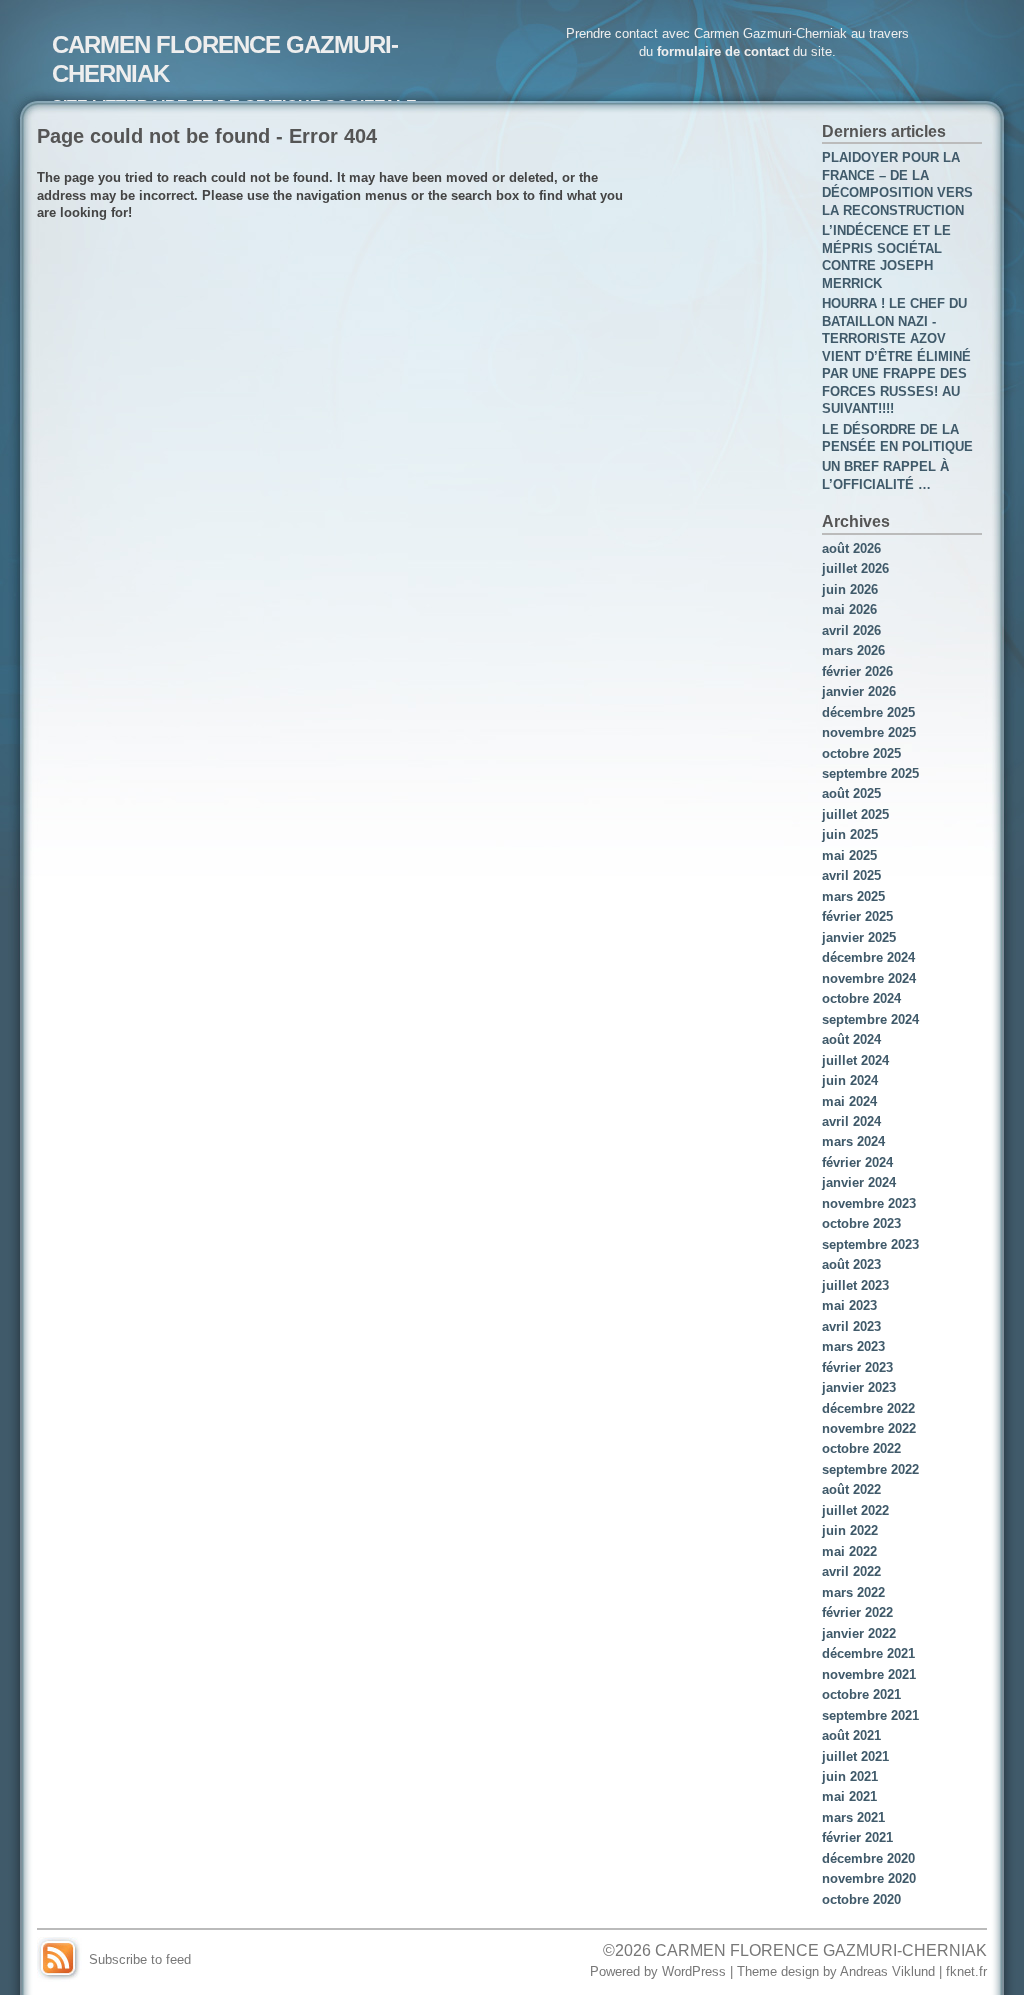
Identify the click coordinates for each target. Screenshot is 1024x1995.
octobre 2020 (861, 1899)
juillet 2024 (855, 1060)
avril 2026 (851, 630)
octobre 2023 (861, 1223)
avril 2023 (851, 1326)
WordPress (694, 1971)
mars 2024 (853, 1141)
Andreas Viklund (887, 1971)
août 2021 (851, 1735)
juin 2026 (850, 589)
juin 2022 (850, 1530)
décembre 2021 (868, 1653)
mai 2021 (849, 1796)
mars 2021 (853, 1817)
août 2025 (851, 793)
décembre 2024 (868, 957)
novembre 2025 (869, 732)
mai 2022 (849, 1551)
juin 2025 (850, 834)
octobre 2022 (861, 1448)
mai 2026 (849, 609)
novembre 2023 (869, 1203)
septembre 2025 (870, 773)
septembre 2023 (870, 1244)
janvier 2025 (859, 937)
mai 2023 (849, 1305)
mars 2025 (853, 896)
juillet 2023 (855, 1285)
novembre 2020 (869, 1878)
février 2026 (857, 671)
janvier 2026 (859, 691)
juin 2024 (850, 1080)
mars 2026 (853, 650)
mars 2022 (853, 1592)
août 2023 (851, 1264)
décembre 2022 (868, 1408)
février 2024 (857, 1162)
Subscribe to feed (140, 1959)
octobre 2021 (861, 1694)
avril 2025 (851, 875)
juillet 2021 (855, 1756)
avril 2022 (851, 1571)
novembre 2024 (869, 978)
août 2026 (851, 548)
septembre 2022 (870, 1469)
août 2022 (851, 1489)
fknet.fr (966, 1971)
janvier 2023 (859, 1387)
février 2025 (857, 916)
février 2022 (857, 1612)
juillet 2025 (855, 814)
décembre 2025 (868, 712)
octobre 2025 (861, 753)
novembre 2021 (869, 1674)
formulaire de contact (723, 51)
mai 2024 (849, 1101)
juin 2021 (850, 1776)
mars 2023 (853, 1346)
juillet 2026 (855, 568)
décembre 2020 (868, 1858)
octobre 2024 (861, 998)
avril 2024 (851, 1121)
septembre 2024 (870, 1019)
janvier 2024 (859, 1182)
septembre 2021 (870, 1715)
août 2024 (851, 1039)
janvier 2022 (859, 1633)
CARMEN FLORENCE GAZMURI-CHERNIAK (821, 1950)
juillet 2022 (855, 1510)
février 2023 (857, 1367)
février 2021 (857, 1837)
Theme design (778, 1971)
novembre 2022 (869, 1428)
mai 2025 (849, 855)
